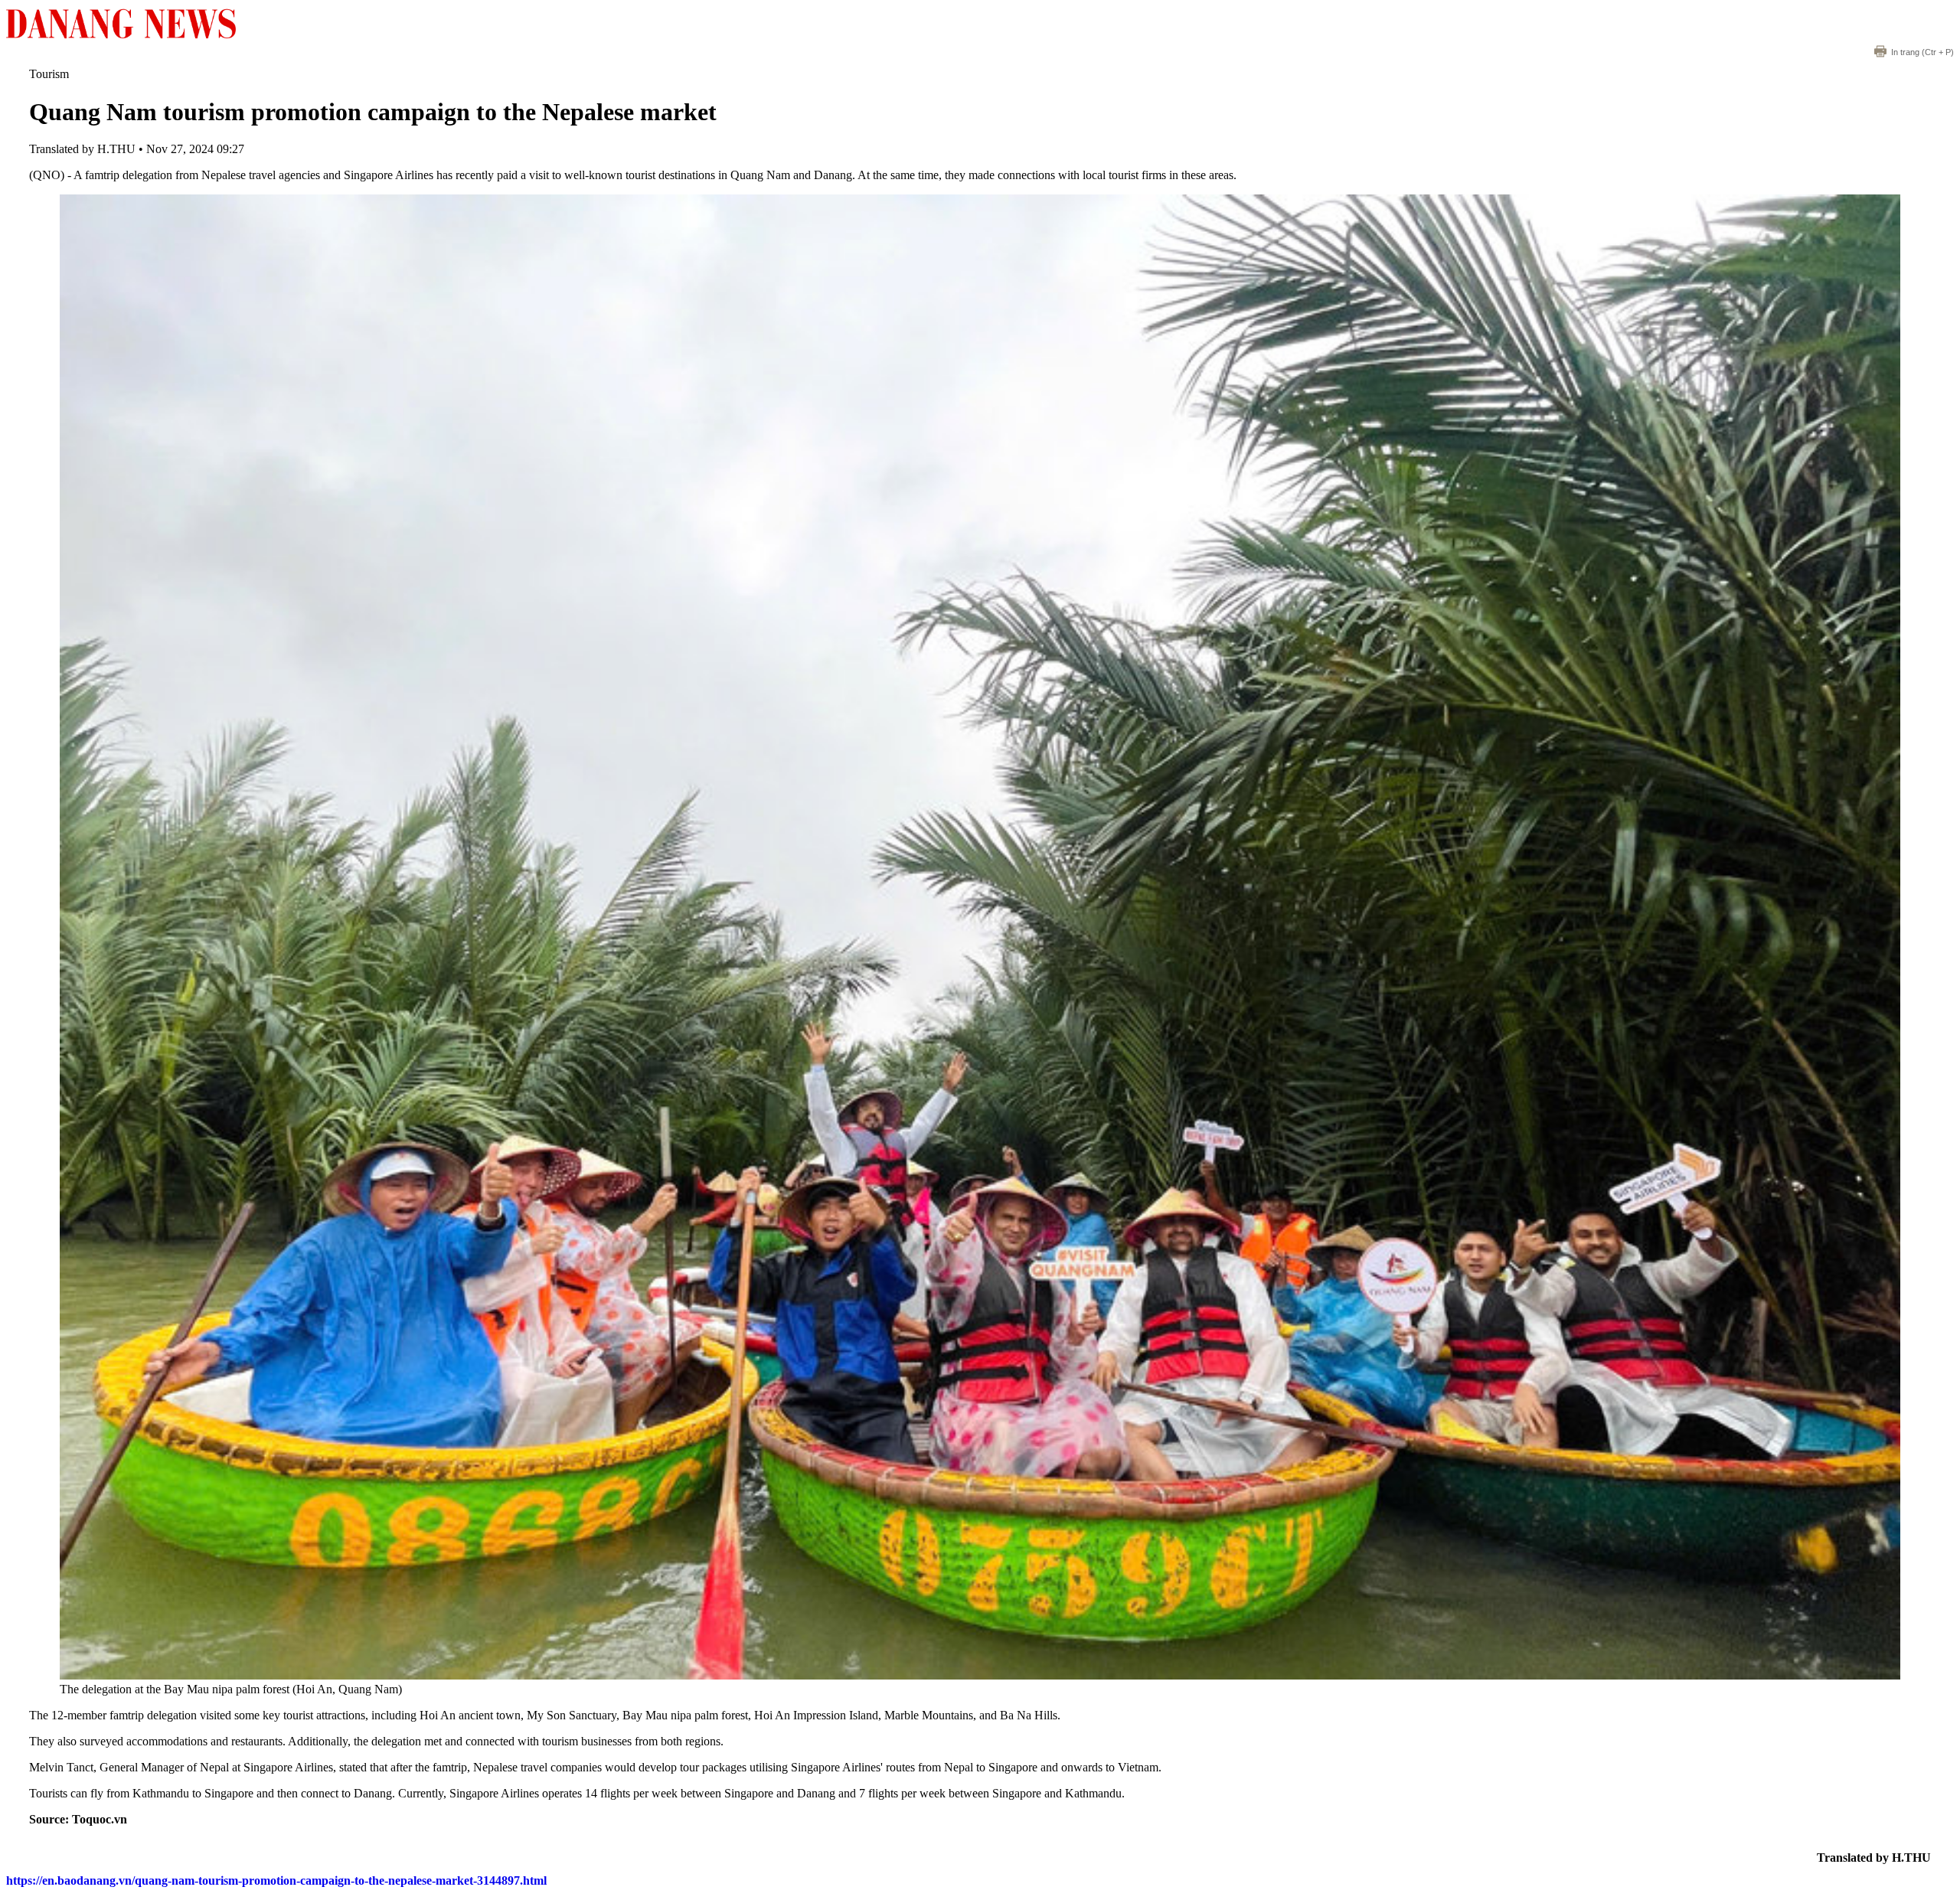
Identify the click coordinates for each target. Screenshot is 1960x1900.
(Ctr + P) (1922, 52)
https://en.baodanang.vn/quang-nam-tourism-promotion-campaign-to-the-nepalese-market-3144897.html (276, 1880)
